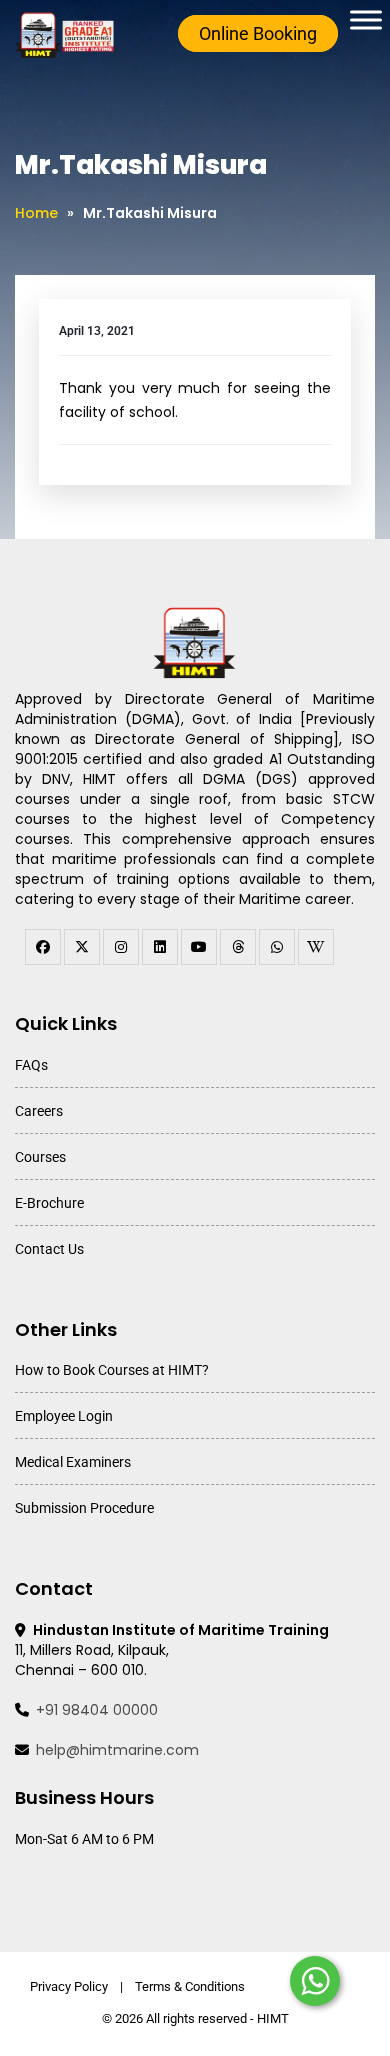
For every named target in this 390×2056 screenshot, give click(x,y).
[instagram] (121, 947)
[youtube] (199, 947)
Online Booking (258, 33)
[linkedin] (160, 947)
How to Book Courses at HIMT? (112, 1370)
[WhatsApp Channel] (277, 947)
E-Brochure (49, 1203)
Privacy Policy (69, 1986)
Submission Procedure (84, 1508)
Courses (40, 1157)
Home (36, 213)
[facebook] (43, 947)
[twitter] (82, 947)
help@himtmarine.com (117, 1750)
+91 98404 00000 (97, 1710)
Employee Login (64, 1416)
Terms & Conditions (190, 1986)
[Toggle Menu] (366, 19)
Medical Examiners (73, 1462)
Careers (39, 1111)
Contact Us (49, 1249)
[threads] (238, 947)
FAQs (31, 1065)
